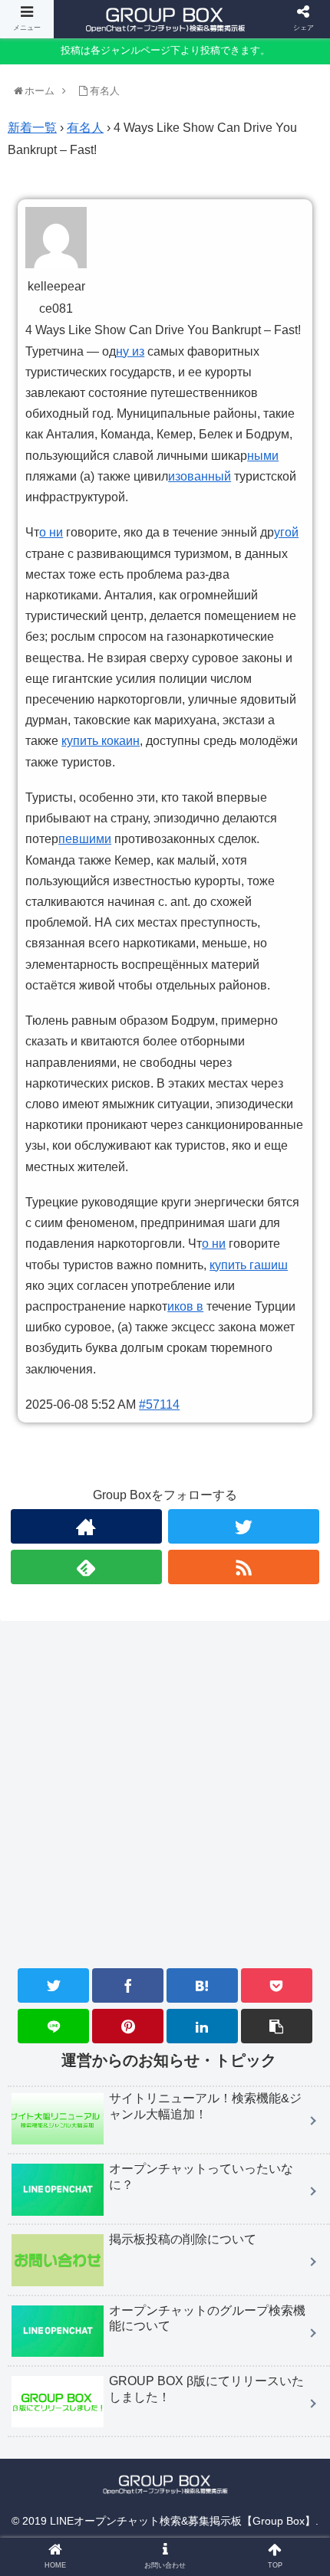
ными (263, 456)
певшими (85, 839)
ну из (130, 351)
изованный (200, 476)
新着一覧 (32, 128)
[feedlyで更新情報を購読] (86, 1567)
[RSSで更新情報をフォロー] (244, 1567)
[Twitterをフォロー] (244, 1526)
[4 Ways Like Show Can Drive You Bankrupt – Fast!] (202, 1985)
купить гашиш (249, 1265)
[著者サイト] (86, 1526)
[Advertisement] (165, 1845)
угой (286, 532)
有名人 (85, 128)
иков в (185, 1306)
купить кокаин (101, 741)
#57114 (159, 1404)
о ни (51, 532)
